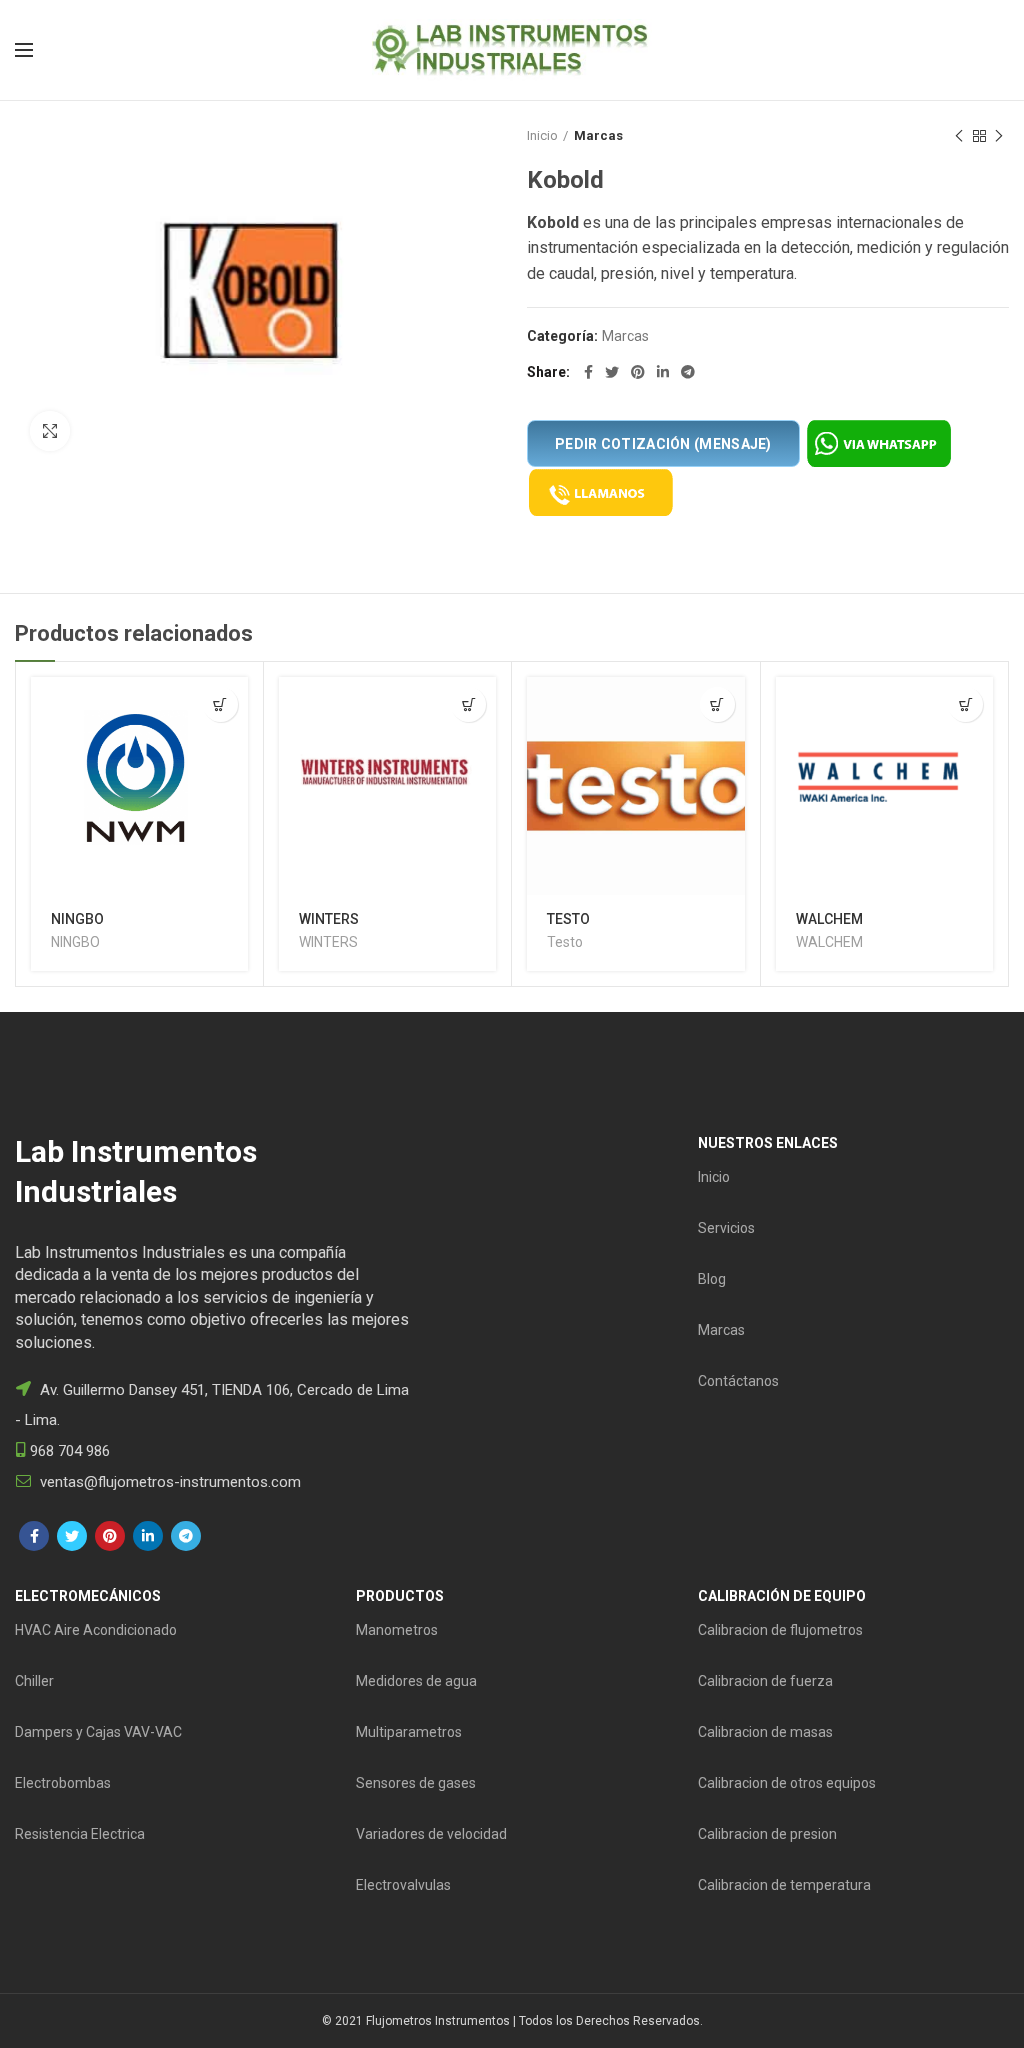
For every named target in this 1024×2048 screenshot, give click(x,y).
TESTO (568, 919)
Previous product (959, 136)
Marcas (598, 135)
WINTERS (329, 919)
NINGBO (77, 919)
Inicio (542, 135)
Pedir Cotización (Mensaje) (663, 444)
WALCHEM (829, 919)
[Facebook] (588, 372)
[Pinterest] (638, 372)
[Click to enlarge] (50, 431)
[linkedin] (663, 372)
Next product (999, 136)
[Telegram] (688, 372)
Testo (565, 942)
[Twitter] (612, 372)
